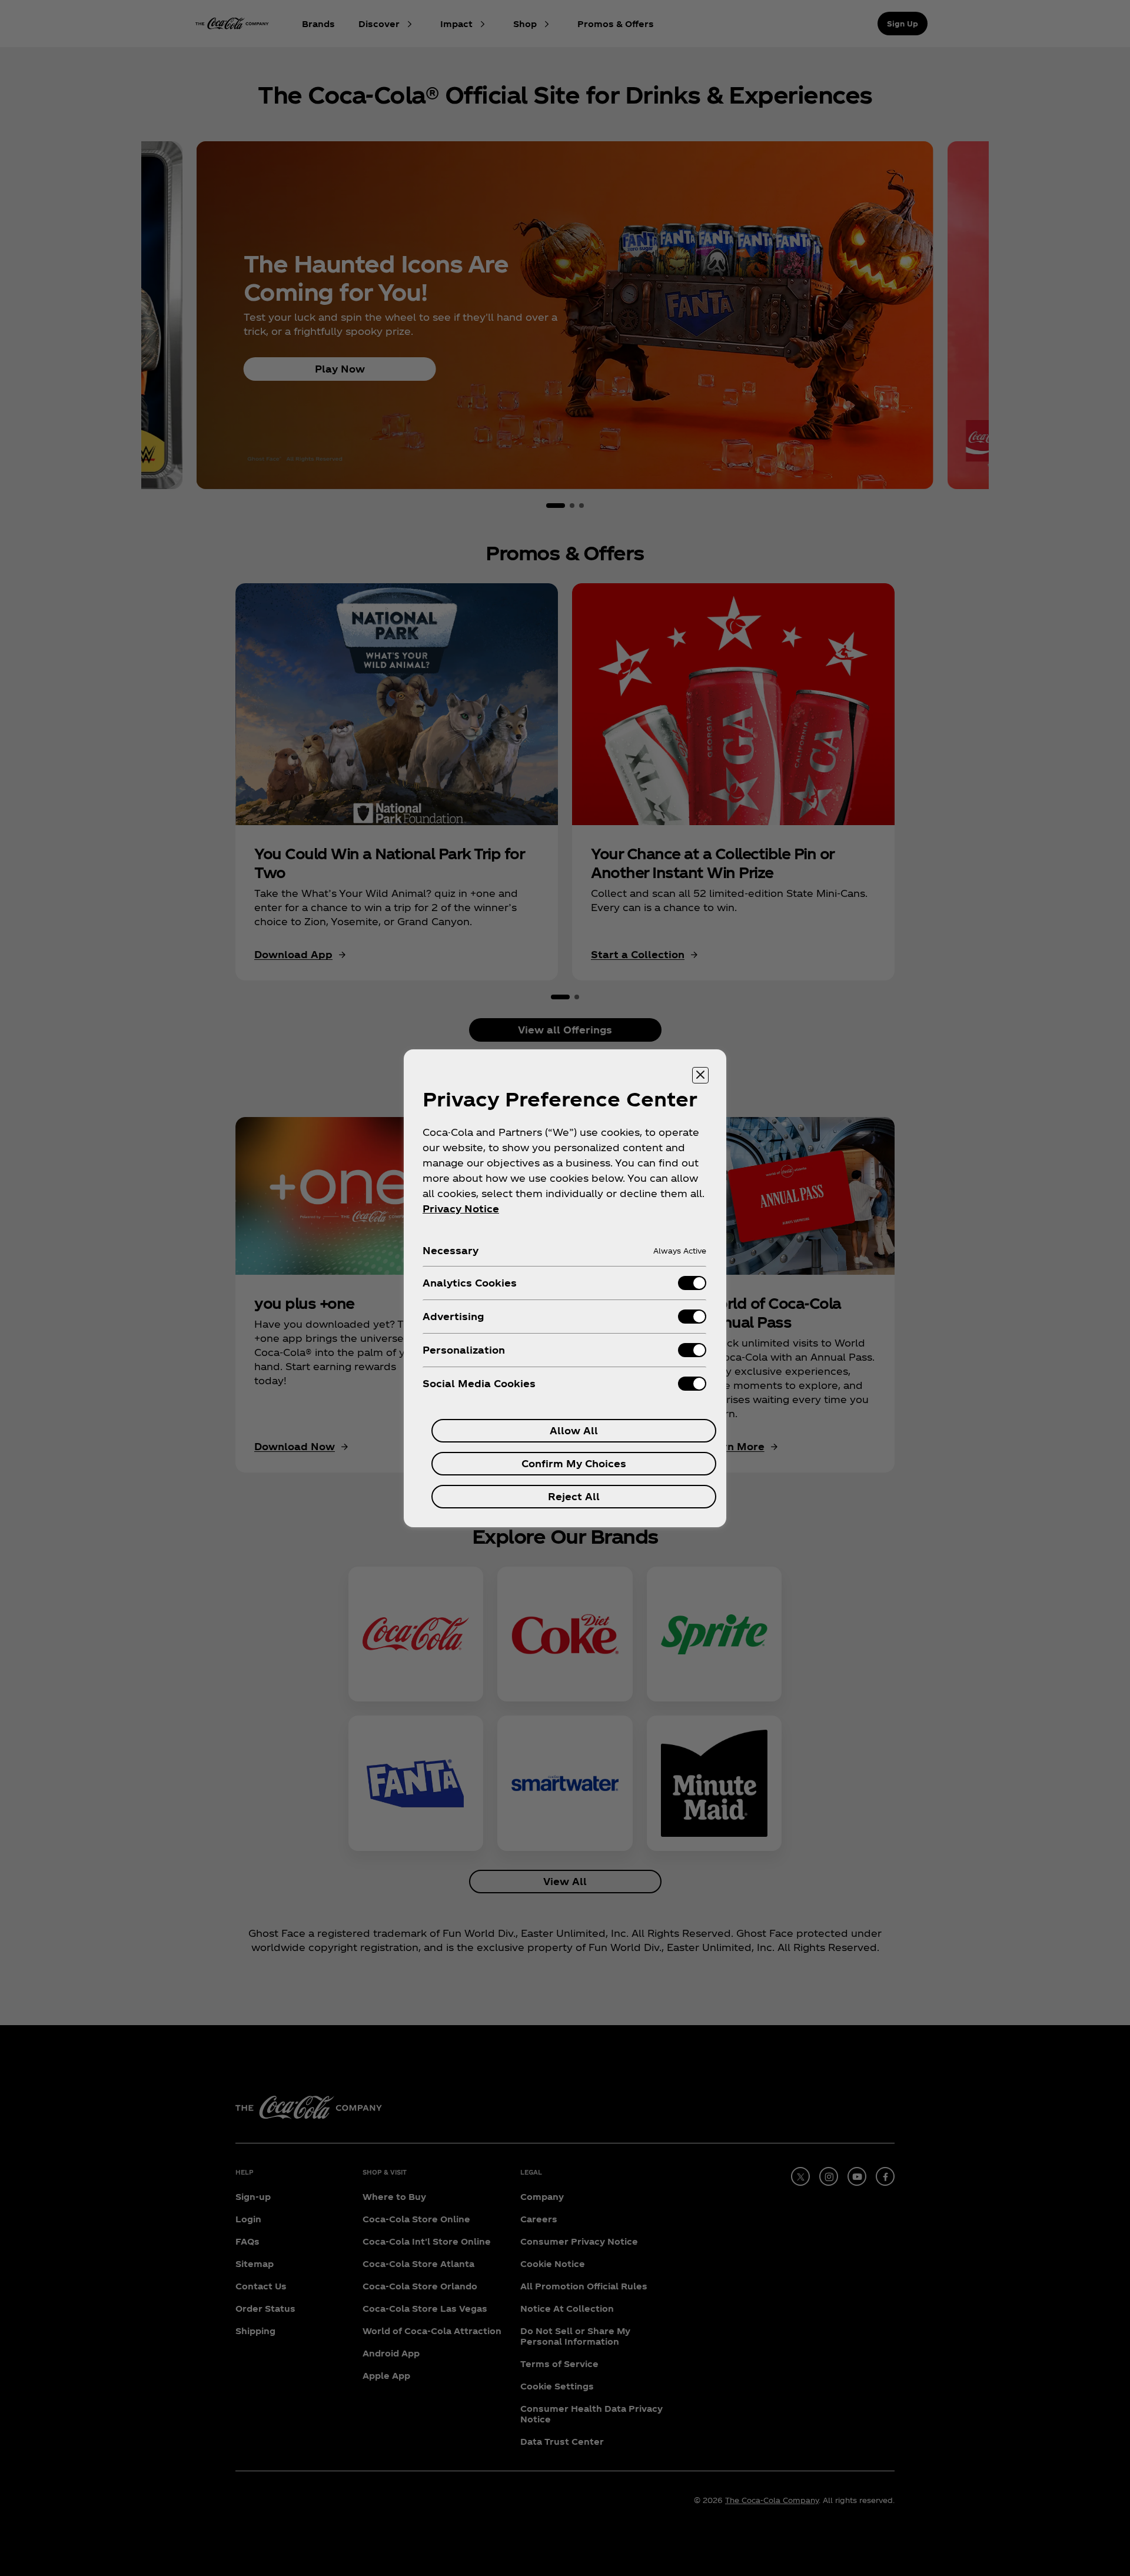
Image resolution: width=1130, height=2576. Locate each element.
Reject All (574, 1496)
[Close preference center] (700, 1075)
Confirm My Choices (574, 1463)
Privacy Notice (461, 1209)
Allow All (574, 1430)
